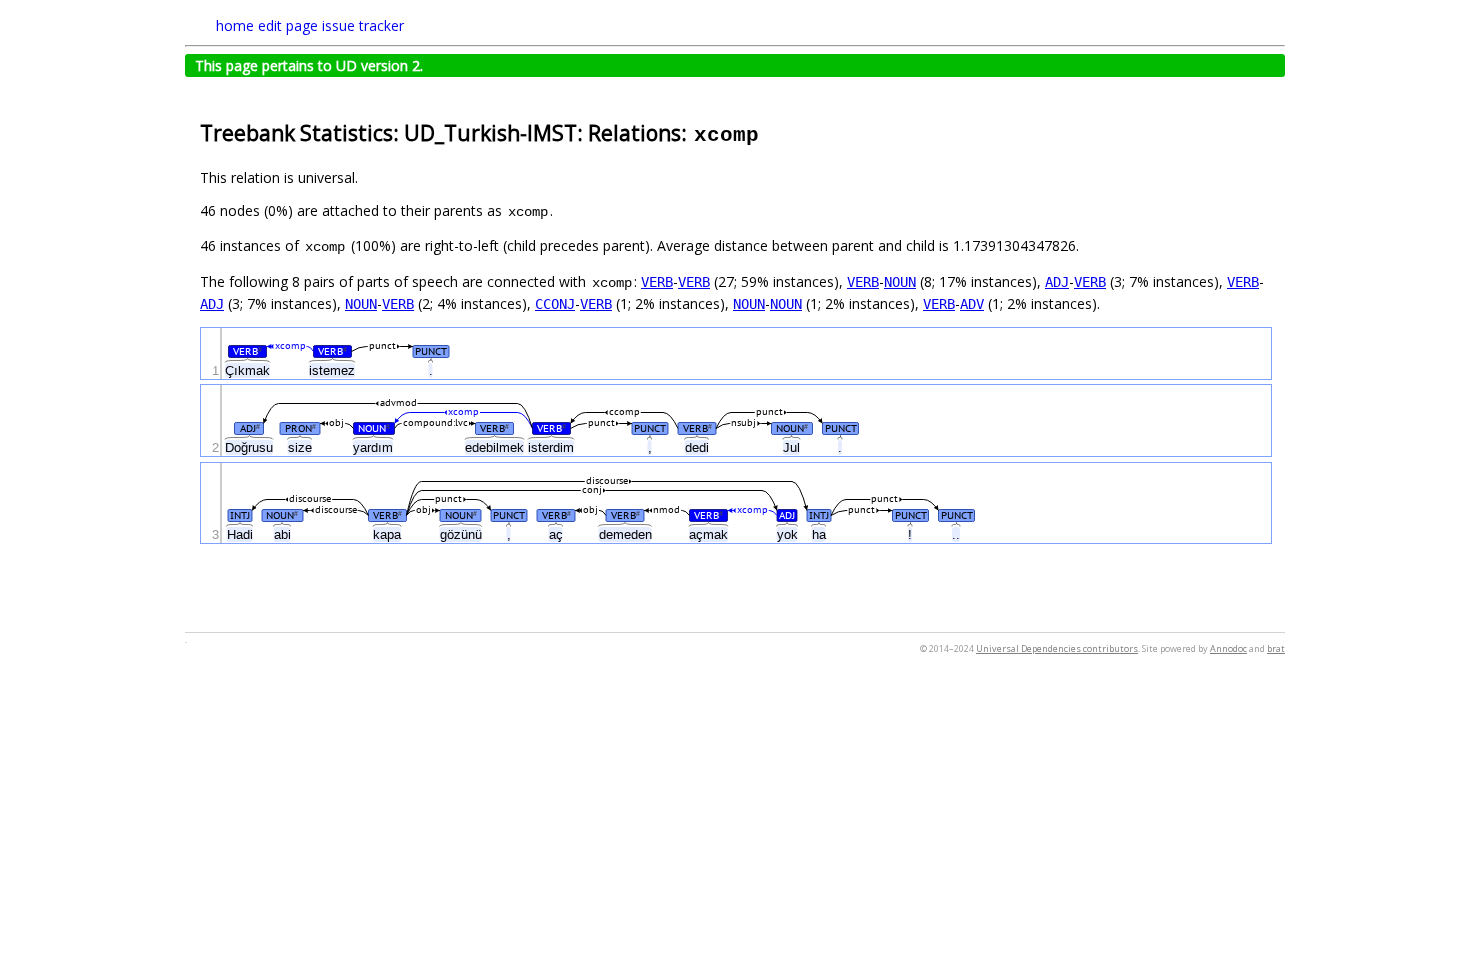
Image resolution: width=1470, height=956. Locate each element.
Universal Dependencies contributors (1057, 648)
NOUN (900, 282)
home (235, 25)
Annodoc (1228, 648)
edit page (288, 25)
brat (1276, 648)
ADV (972, 304)
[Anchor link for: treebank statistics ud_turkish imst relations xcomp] (771, 131)
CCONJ (555, 304)
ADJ (1057, 282)
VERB (657, 282)
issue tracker (363, 25)
